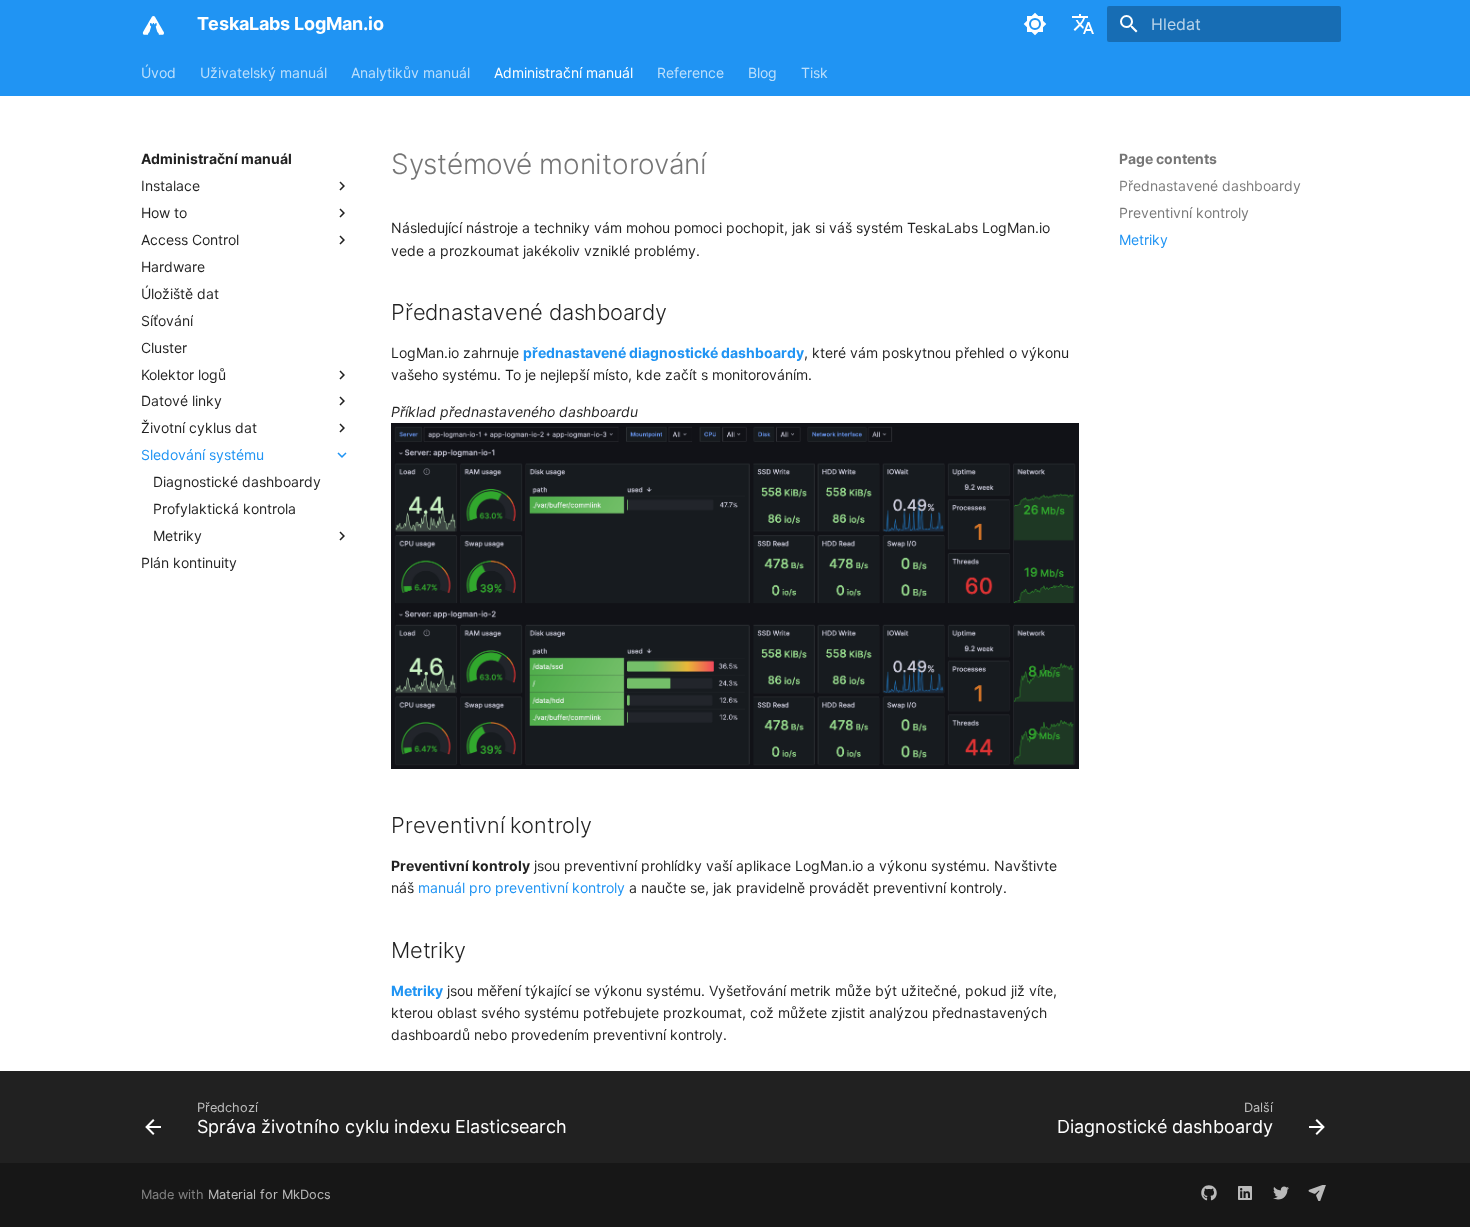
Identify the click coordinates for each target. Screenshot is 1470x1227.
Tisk (814, 72)
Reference (690, 72)
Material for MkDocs (269, 1194)
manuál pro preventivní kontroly (521, 887)
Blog (762, 72)
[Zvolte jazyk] (1083, 24)
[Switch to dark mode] (1035, 24)
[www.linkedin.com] (1245, 1195)
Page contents (1168, 158)
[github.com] (1209, 1195)
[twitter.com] (1281, 1195)
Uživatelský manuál (263, 72)
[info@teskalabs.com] (1317, 1195)
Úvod (158, 72)
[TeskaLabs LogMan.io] (153, 24)
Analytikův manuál (410, 72)
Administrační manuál (563, 72)
